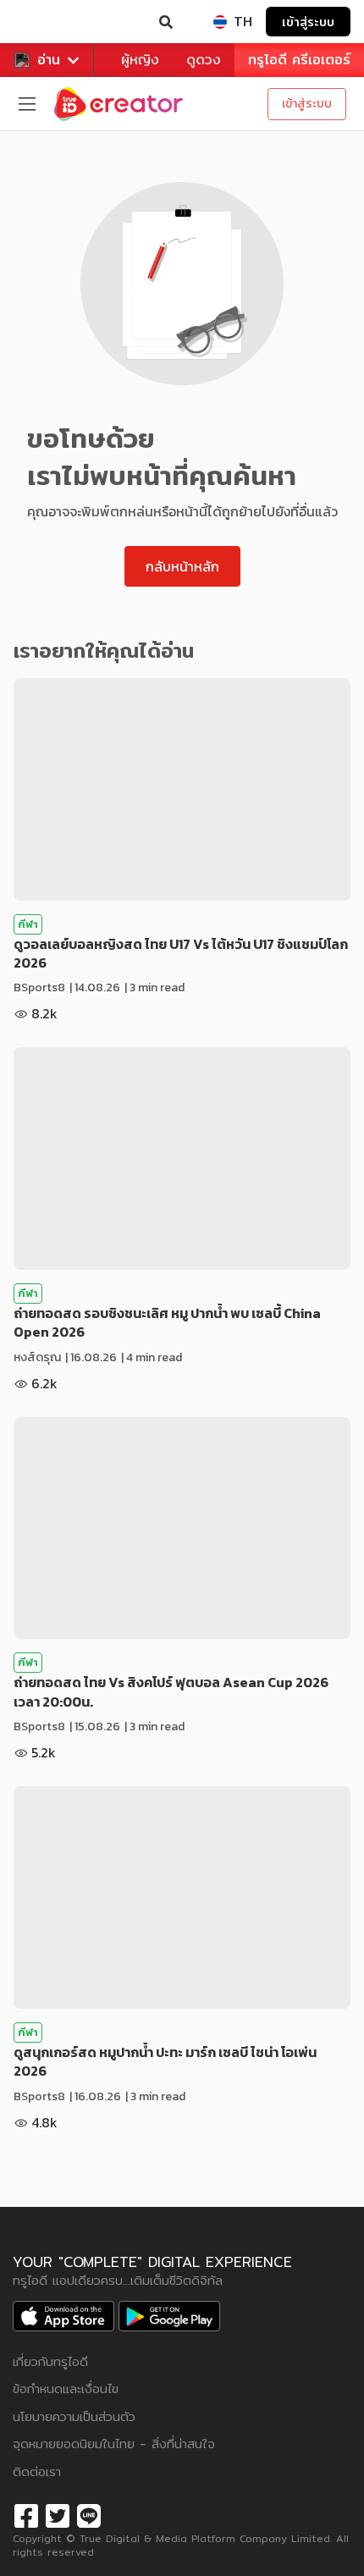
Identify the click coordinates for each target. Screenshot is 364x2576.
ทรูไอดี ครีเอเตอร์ (299, 60)
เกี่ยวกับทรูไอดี (50, 2361)
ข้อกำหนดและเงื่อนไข (66, 2388)
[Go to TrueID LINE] (89, 2514)
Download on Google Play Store (169, 2316)
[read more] (182, 789)
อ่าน (49, 60)
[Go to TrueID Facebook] (26, 2514)
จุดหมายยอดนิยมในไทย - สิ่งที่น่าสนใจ (114, 2444)
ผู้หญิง (140, 60)
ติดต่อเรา (37, 2471)
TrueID (47, 22)
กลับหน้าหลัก (182, 566)
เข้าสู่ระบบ (308, 22)
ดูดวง (204, 60)
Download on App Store (63, 2316)
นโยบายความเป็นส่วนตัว (74, 2416)
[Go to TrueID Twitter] (58, 2514)
